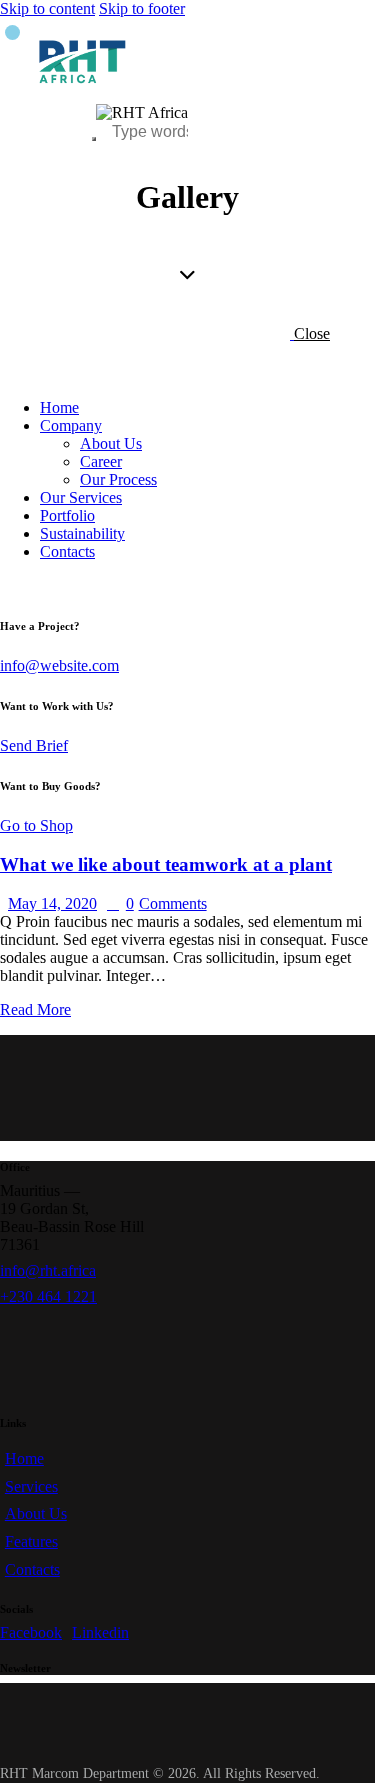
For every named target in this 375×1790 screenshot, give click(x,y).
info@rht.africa (48, 1270)
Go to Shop (36, 825)
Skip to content (47, 8)
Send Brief (34, 745)
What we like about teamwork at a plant (166, 864)
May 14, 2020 (52, 903)
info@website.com (59, 665)
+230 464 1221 (48, 1296)
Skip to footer (142, 8)
